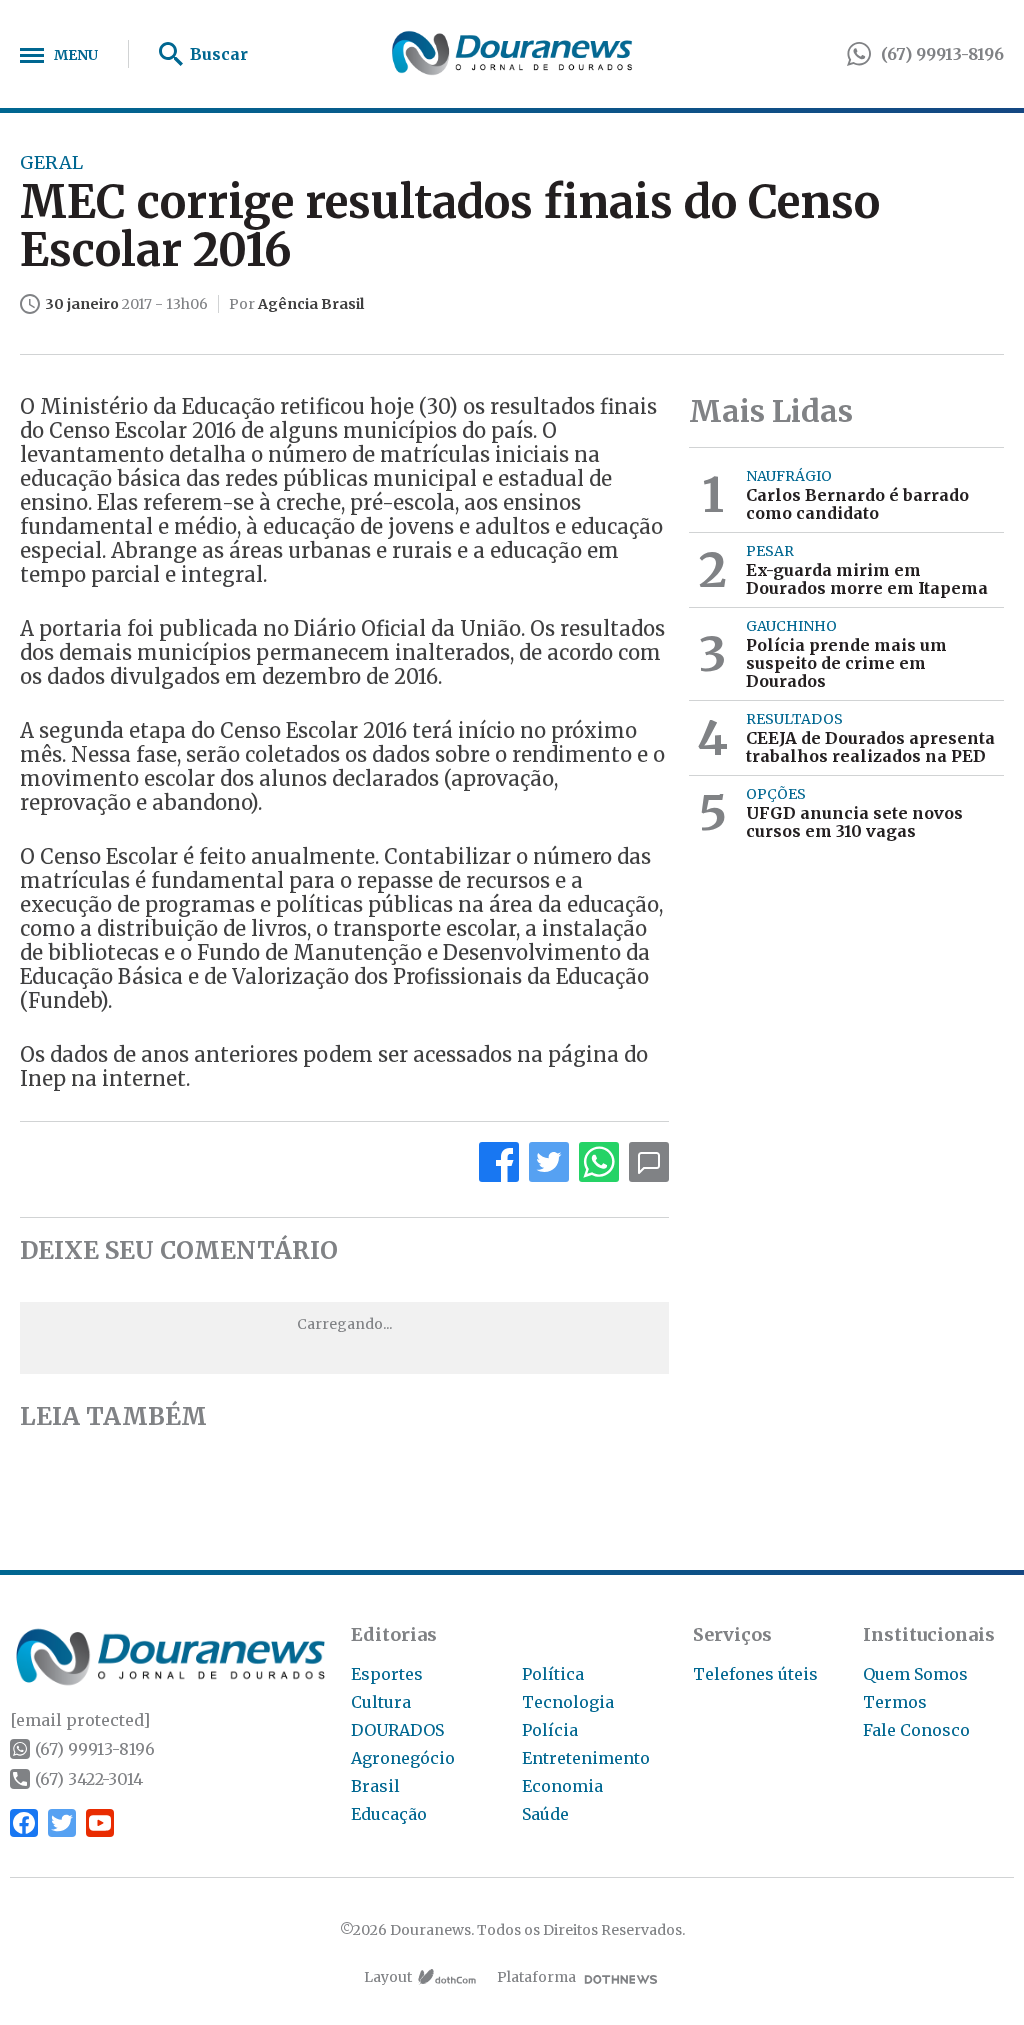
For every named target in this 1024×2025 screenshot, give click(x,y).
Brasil (375, 1786)
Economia (562, 1786)
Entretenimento (586, 1758)
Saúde (545, 1814)
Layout (388, 1977)
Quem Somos (915, 1674)
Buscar (219, 54)
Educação (389, 1814)
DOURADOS (397, 1730)
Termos (895, 1702)
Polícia (550, 1730)
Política (553, 1674)
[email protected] (80, 1720)
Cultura (381, 1702)
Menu (76, 55)
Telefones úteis (755, 1674)
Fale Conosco (916, 1730)
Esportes (387, 1674)
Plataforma (536, 1977)
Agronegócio (403, 1758)
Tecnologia (568, 1702)
